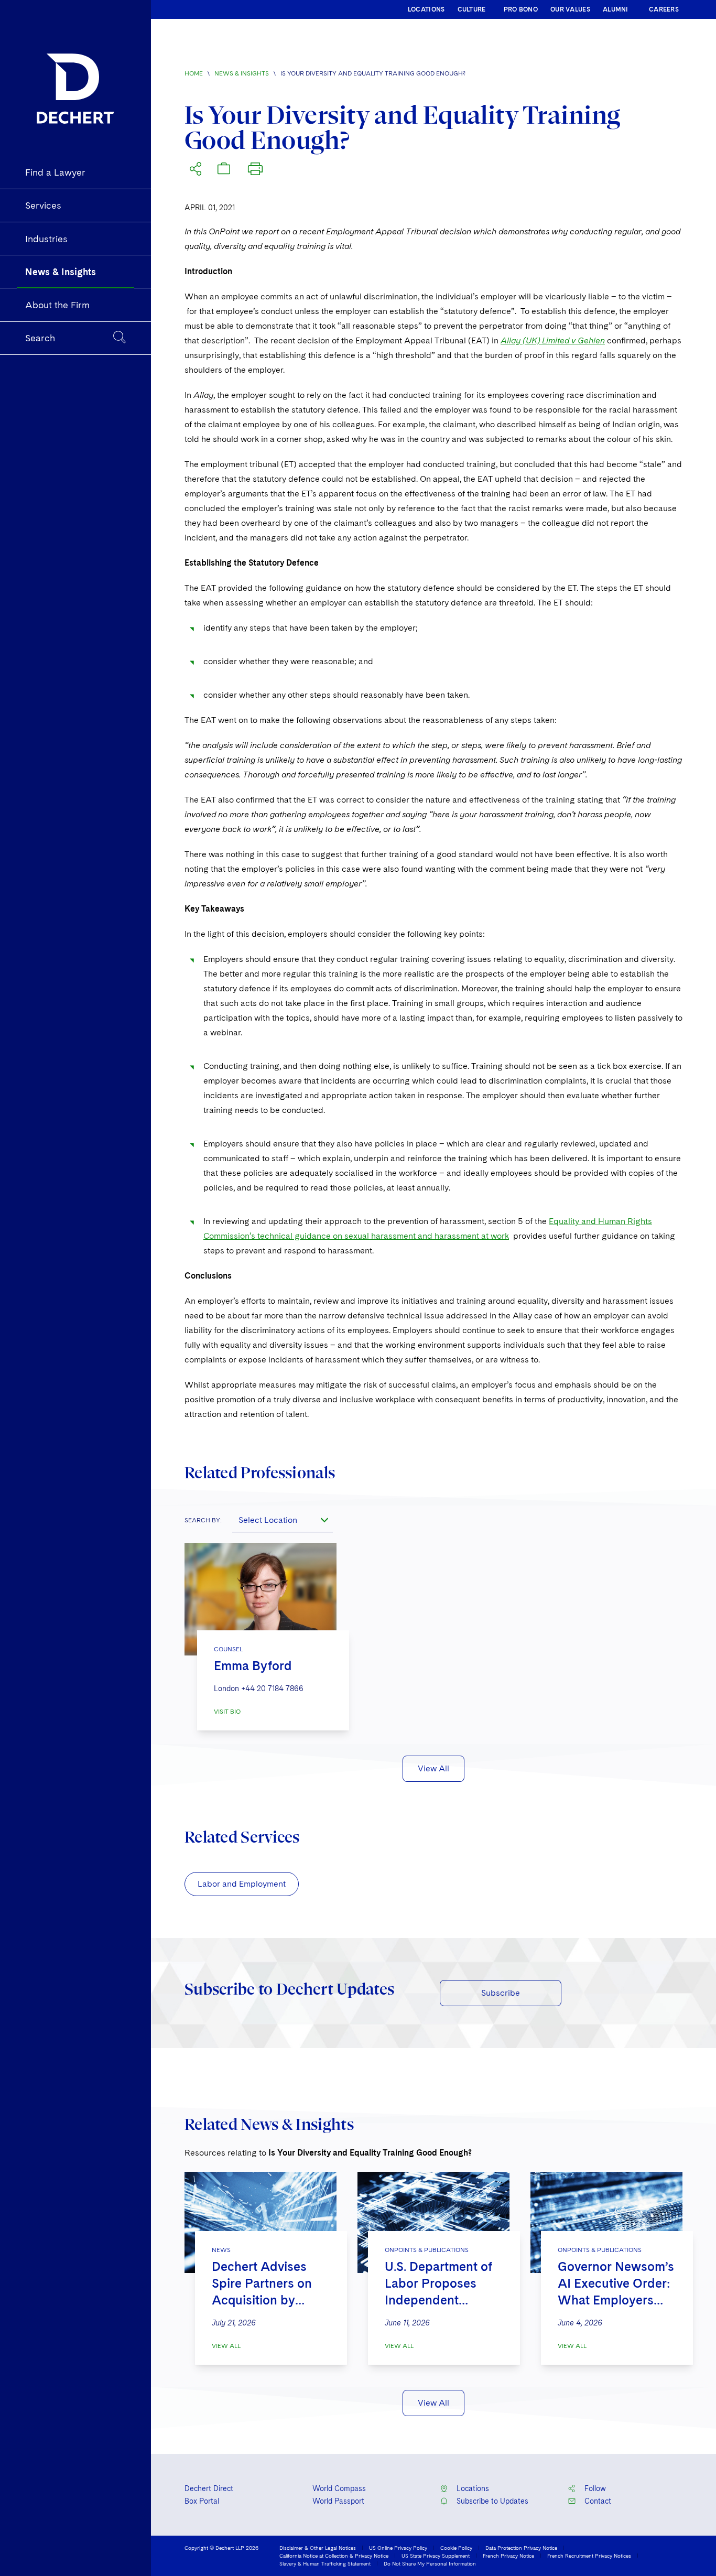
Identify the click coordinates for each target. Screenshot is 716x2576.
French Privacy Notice (508, 2556)
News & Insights (242, 73)
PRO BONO (521, 9)
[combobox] (283, 1520)
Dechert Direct (209, 2488)
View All (433, 1768)
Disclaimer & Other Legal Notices (318, 2548)
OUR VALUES (570, 9)
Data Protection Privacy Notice (521, 2548)
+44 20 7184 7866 (272, 1689)
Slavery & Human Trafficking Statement (325, 2563)
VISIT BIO (227, 1712)
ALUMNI (616, 9)
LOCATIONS (426, 9)
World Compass (339, 2488)
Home (194, 73)
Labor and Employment (242, 1884)
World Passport (338, 2501)
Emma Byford (253, 1666)
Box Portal (202, 2501)
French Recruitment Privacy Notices (589, 2556)
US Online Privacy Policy (398, 2548)
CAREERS (664, 9)
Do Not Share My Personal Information (430, 2563)
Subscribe (501, 1993)
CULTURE (472, 9)
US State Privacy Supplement (436, 2556)
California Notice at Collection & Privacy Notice (334, 2556)
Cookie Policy (456, 2548)
